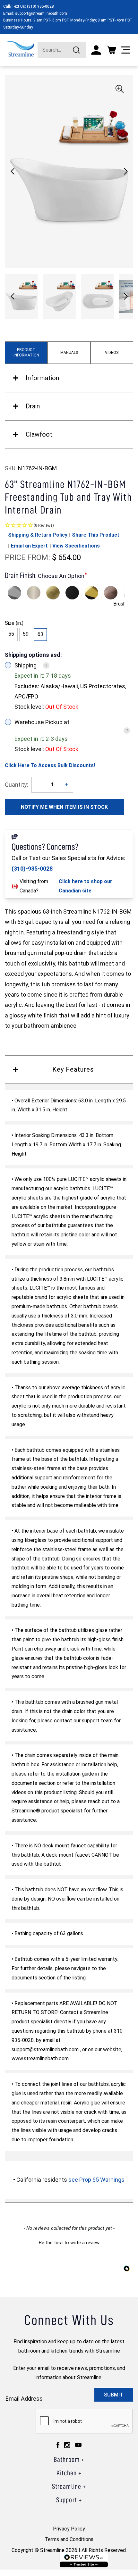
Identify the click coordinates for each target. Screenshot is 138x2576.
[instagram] (67, 2445)
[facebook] (58, 2445)
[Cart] (111, 50)
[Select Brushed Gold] (53, 593)
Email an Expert (29, 546)
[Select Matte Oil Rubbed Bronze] (111, 593)
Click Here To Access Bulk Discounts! (50, 765)
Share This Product (96, 535)
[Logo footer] (84, 2560)
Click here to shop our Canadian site (86, 886)
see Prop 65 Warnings (96, 2180)
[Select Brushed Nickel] (34, 593)
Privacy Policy (69, 2529)
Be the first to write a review (69, 2243)
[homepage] (20, 49)
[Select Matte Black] (72, 593)
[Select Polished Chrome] (14, 593)
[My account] (96, 50)
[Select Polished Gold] (91, 593)
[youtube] (78, 2445)
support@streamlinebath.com (41, 13)
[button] (126, 171)
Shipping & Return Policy (38, 535)
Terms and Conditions (69, 2539)
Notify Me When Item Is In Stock (64, 807)
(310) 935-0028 (40, 6)
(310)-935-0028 (32, 869)
